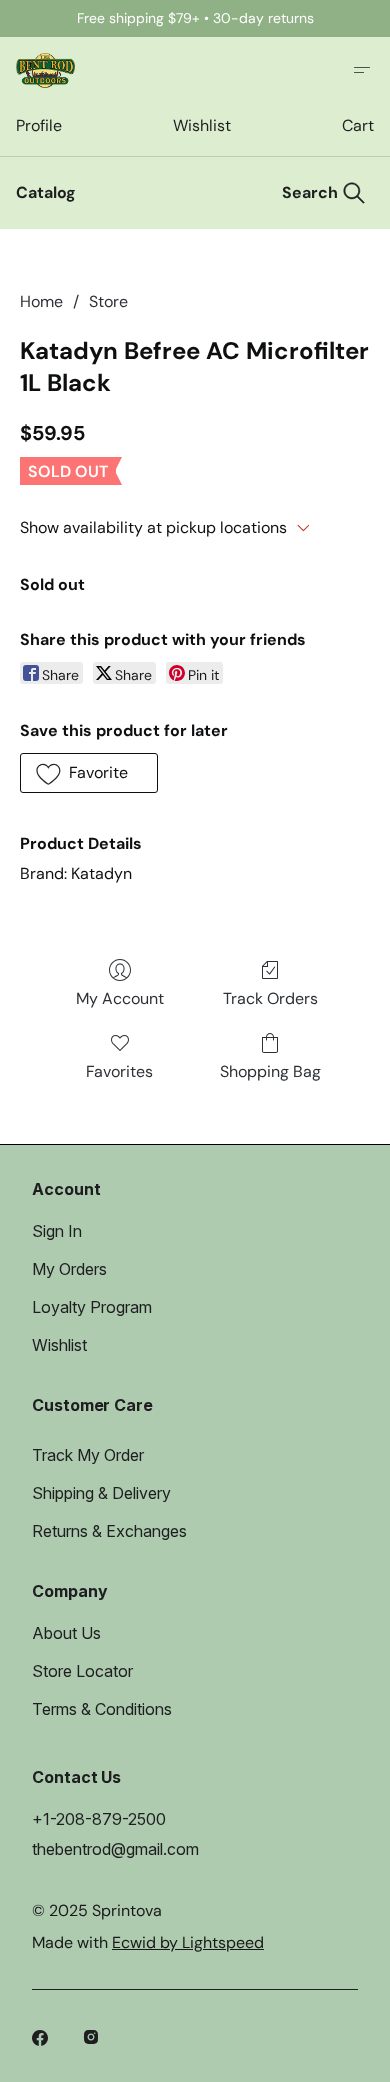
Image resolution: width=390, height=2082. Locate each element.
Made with (148, 1942)
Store (108, 301)
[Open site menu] (362, 70)
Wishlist (201, 125)
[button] (89, 773)
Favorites (119, 1071)
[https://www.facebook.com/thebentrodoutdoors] (42, 2040)
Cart (358, 125)
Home (41, 301)
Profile (38, 125)
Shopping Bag (270, 1071)
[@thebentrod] (94, 2040)
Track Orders (270, 998)
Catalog (46, 192)
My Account (120, 998)
